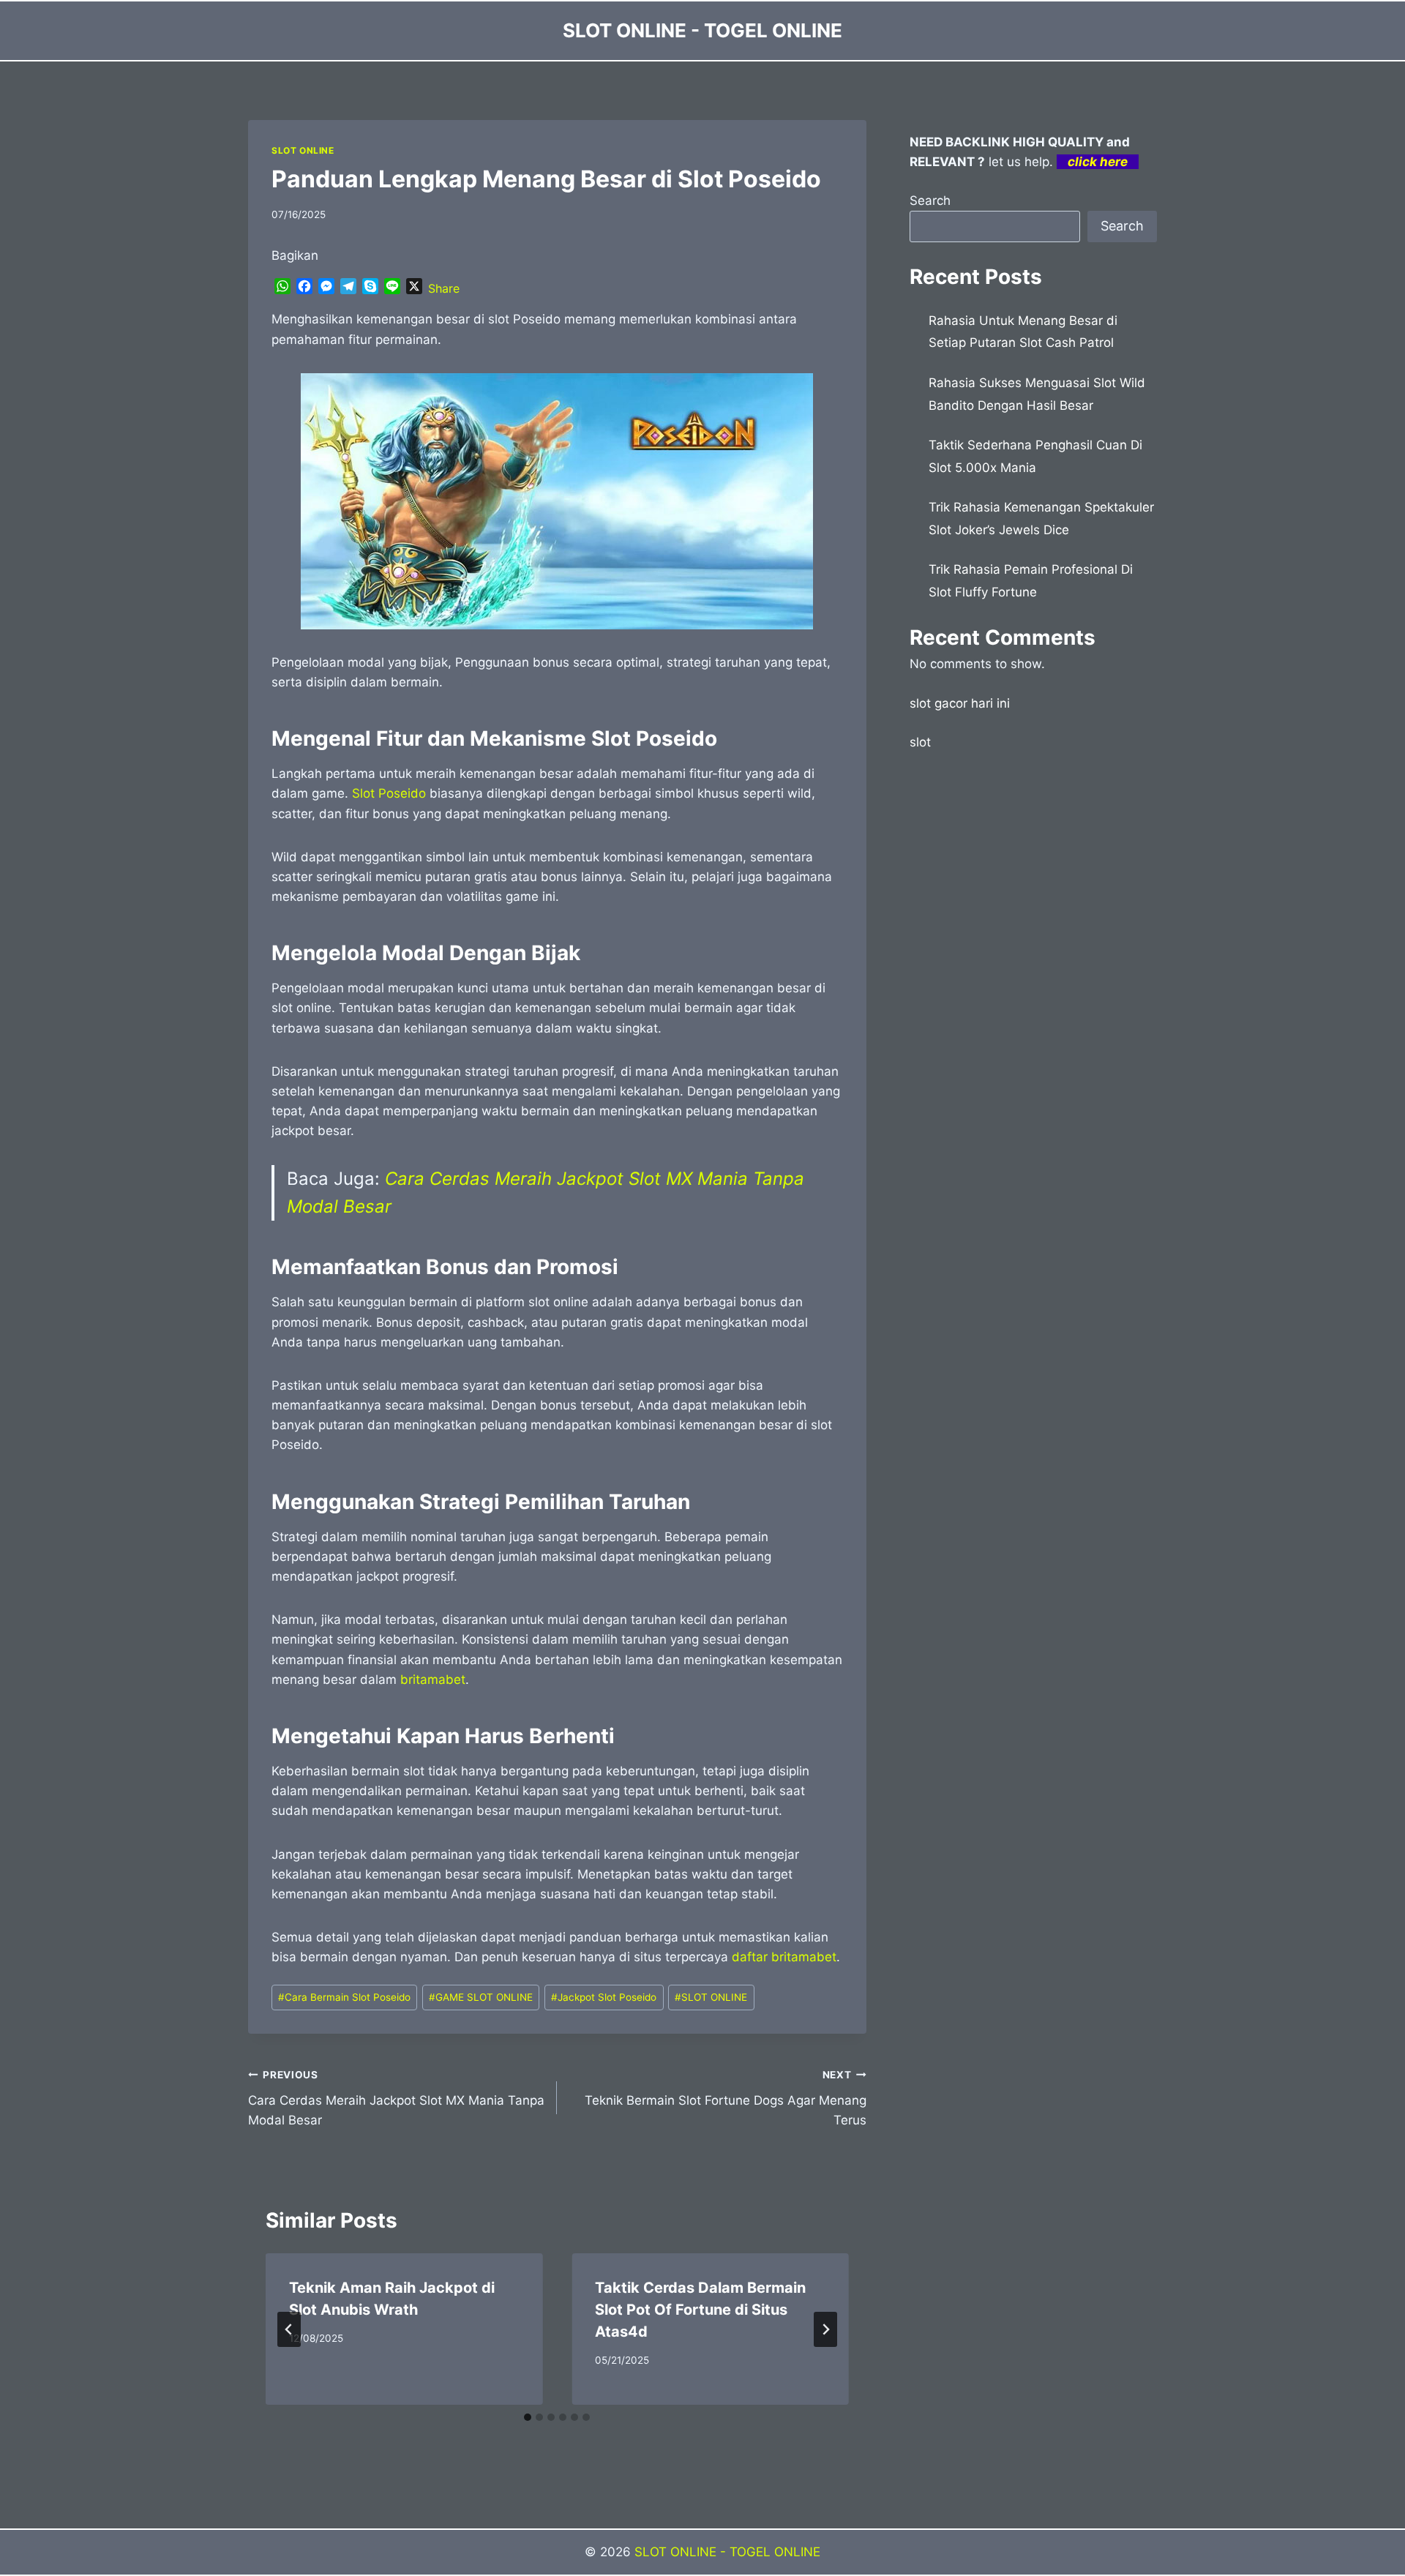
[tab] (528, 2417)
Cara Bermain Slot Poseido (344, 1997)
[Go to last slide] (289, 2329)
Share (444, 288)
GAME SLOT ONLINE (481, 1997)
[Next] (825, 2329)
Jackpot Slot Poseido (604, 1997)
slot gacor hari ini (960, 703)
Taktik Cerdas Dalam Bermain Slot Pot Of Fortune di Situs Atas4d (700, 2310)
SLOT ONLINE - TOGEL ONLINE (727, 2552)
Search (930, 201)
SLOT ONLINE (303, 150)
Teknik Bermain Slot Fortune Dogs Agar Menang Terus (725, 2098)
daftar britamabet (784, 1957)
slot (920, 742)
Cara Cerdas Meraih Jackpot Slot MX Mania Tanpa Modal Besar (396, 2098)
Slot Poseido (389, 793)
